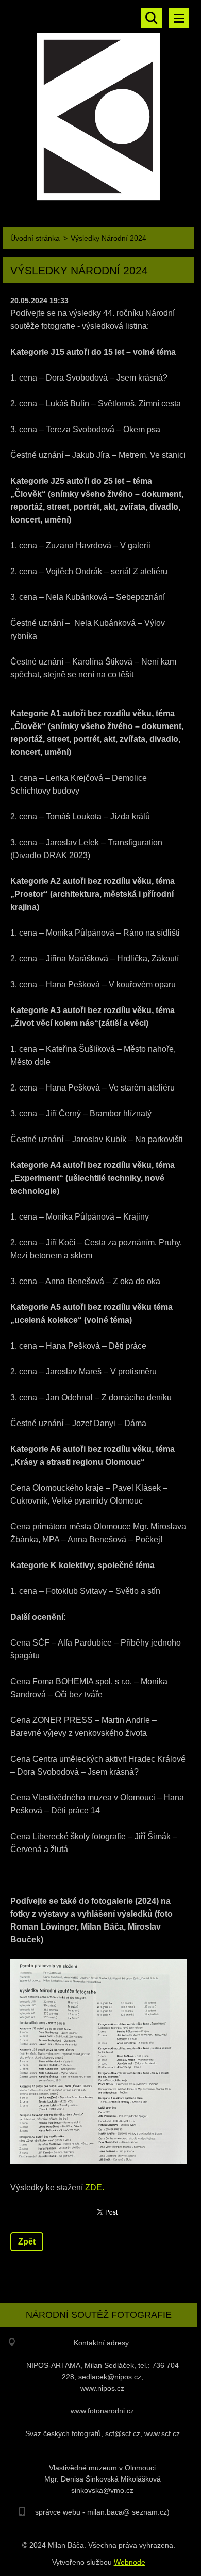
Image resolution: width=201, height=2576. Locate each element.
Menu (179, 18)
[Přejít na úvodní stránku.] (98, 105)
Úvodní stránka (35, 238)
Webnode (130, 2562)
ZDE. (94, 2187)
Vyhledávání (152, 18)
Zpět (27, 2242)
